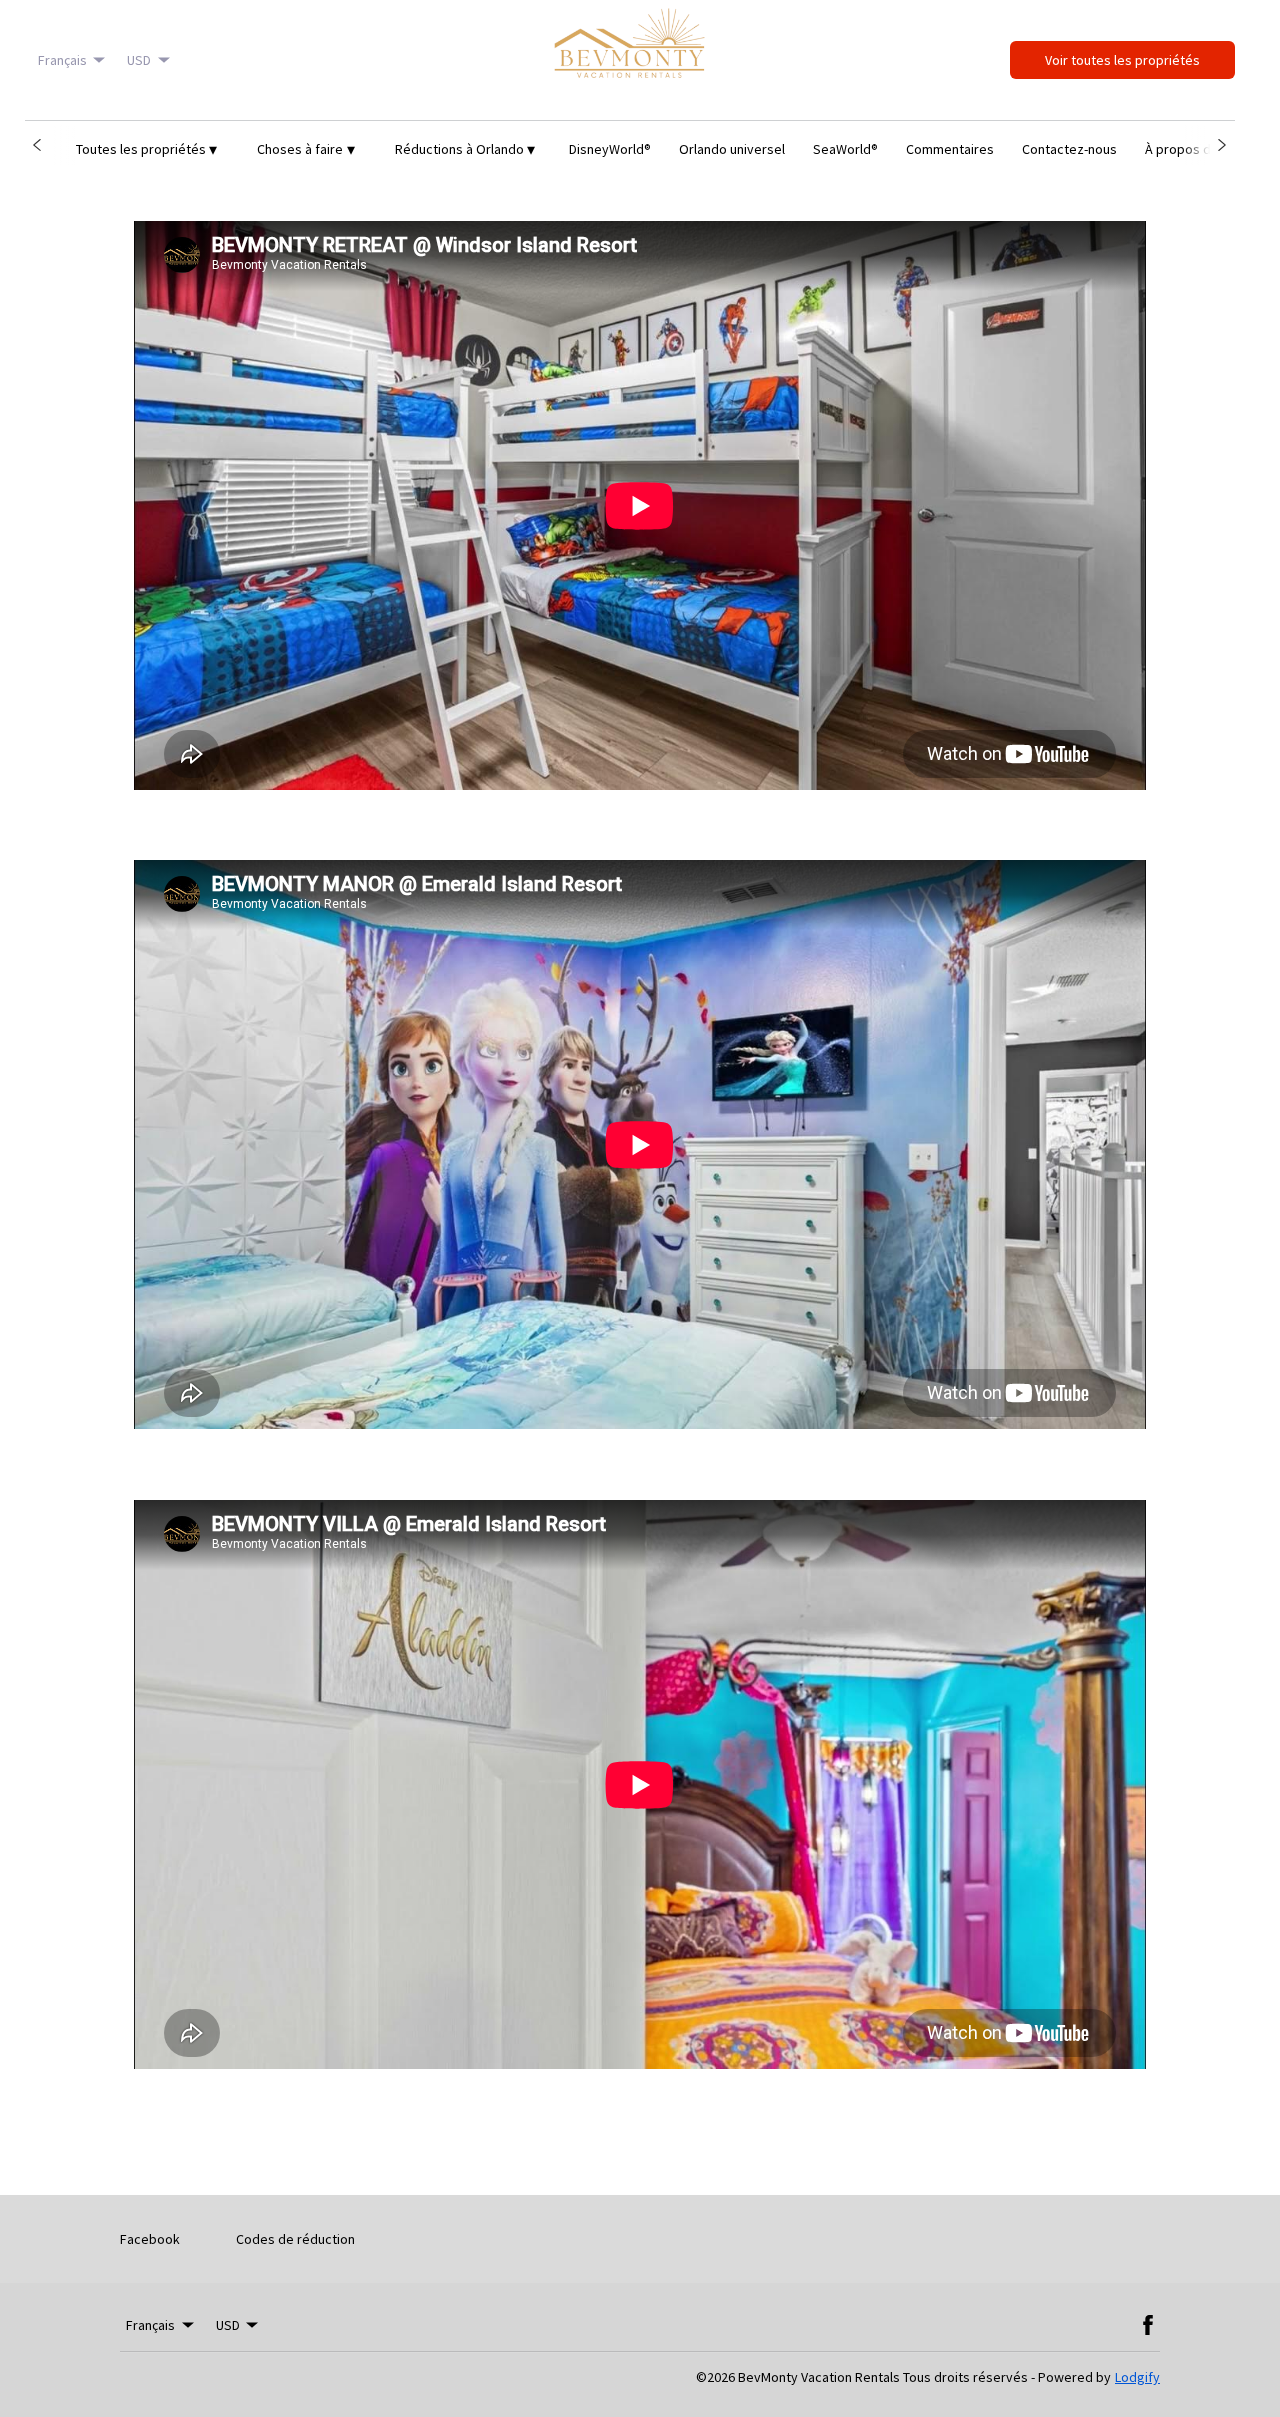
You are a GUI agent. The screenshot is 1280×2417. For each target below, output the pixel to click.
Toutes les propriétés (147, 149)
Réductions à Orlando (465, 149)
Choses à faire (306, 149)
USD (139, 60)
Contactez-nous (1069, 149)
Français (62, 60)
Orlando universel (732, 149)
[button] (37, 145)
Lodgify (1137, 2377)
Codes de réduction (295, 2239)
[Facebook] (1148, 2325)
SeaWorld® (845, 149)
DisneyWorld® (610, 149)
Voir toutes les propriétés (1122, 60)
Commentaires (950, 149)
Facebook (150, 2239)
